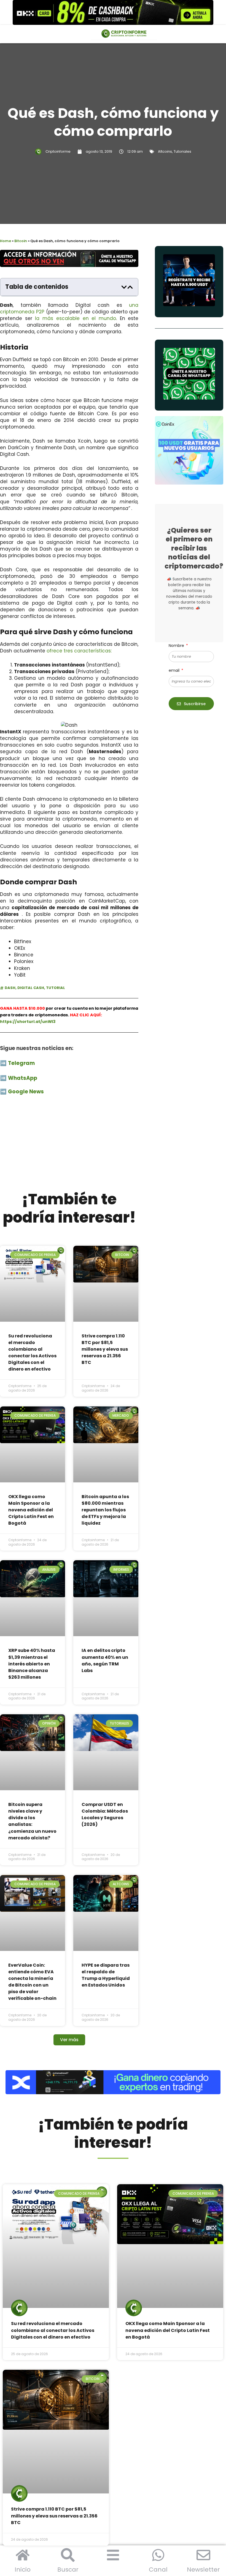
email (175, 670)
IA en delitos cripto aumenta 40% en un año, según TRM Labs (105, 1660)
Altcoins (165, 151)
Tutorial (56, 988)
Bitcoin (21, 241)
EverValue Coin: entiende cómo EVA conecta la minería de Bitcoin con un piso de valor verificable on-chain (32, 1982)
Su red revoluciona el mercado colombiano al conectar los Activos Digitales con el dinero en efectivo (32, 1352)
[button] (124, 287)
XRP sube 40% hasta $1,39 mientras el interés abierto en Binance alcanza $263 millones (32, 1664)
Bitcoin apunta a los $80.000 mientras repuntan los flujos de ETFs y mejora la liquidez (105, 1510)
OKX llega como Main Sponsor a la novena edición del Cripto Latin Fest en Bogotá (31, 1510)
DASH (10, 988)
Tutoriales (182, 151)
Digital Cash (31, 988)
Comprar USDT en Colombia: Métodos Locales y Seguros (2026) (105, 1814)
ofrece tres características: (79, 651)
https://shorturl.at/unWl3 (28, 1022)
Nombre (177, 646)
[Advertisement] (69, 1146)
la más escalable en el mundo (76, 318)
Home (6, 241)
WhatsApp (23, 1078)
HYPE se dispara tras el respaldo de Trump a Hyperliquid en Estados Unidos (106, 1975)
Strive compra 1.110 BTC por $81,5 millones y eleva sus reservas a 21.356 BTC (105, 1349)
